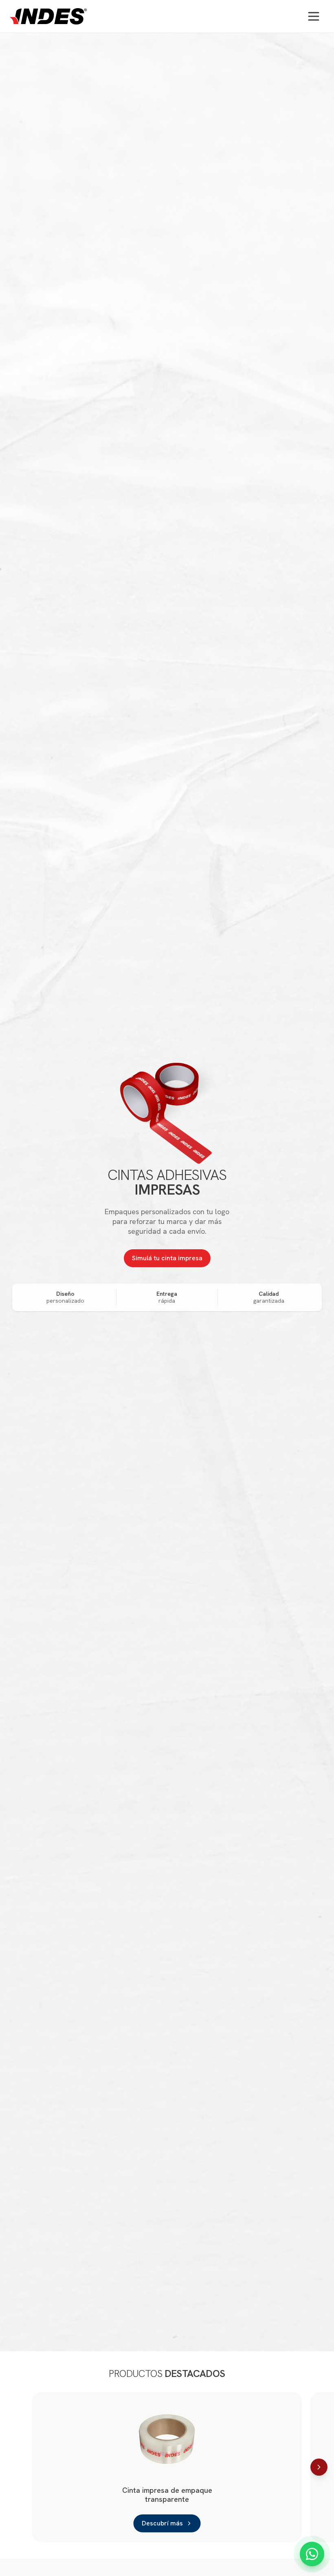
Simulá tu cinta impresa (167, 1258)
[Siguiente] (319, 2467)
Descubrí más (162, 2523)
